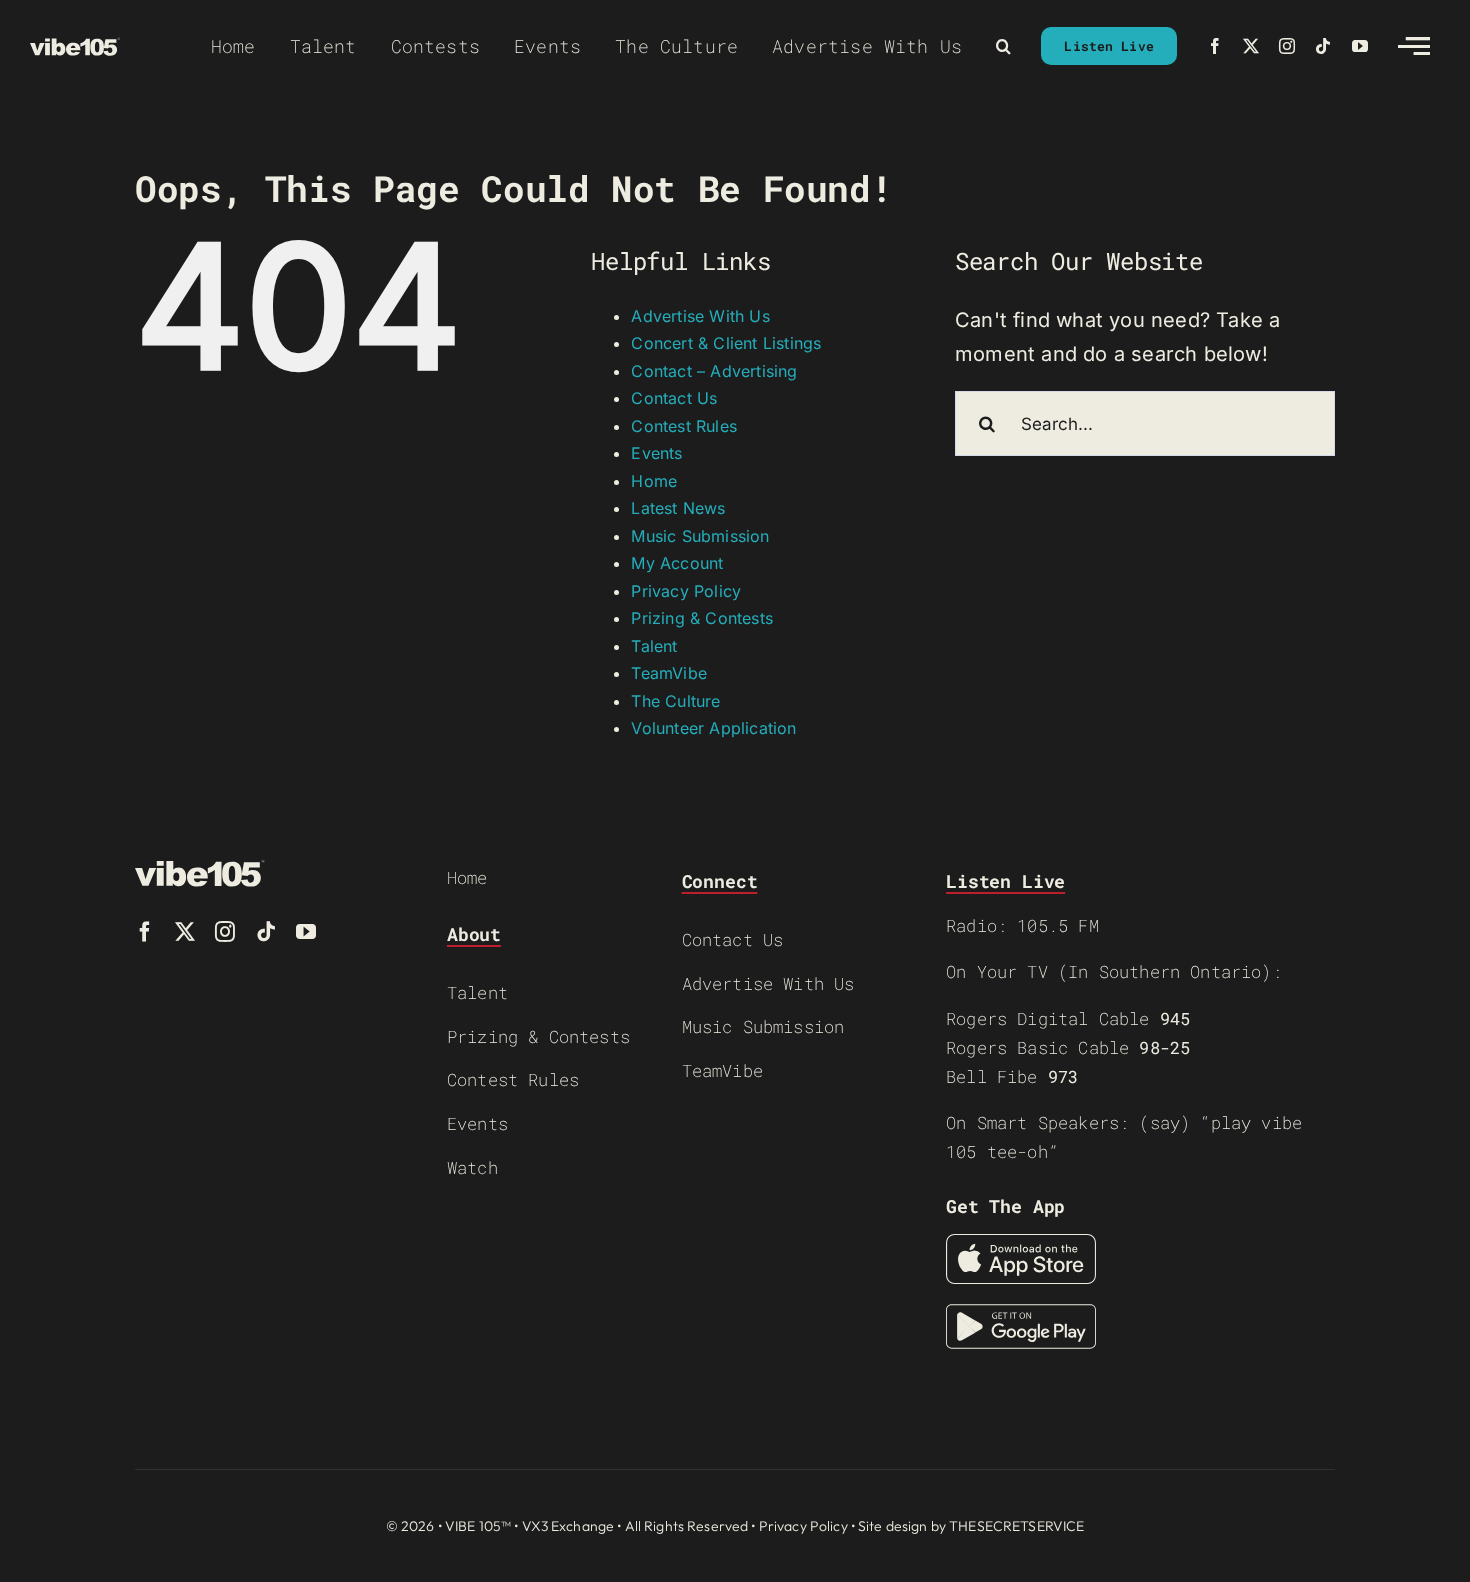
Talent (654, 646)
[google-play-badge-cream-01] (1021, 1314)
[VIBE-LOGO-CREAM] (75, 47)
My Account (677, 563)
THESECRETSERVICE (1016, 1526)
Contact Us (674, 398)
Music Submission (700, 536)
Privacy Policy (686, 591)
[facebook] (1215, 46)
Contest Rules (684, 426)
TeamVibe (669, 673)
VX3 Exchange (568, 1526)
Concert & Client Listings (726, 343)
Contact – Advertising (714, 371)
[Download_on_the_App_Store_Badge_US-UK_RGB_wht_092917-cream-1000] (1021, 1244)
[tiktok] (1323, 46)
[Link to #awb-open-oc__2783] (1414, 46)
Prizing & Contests (702, 618)
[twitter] (1251, 46)
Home (654, 481)
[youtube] (1360, 46)
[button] (1003, 46)
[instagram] (1287, 46)
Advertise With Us (700, 316)
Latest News (678, 508)
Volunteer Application (713, 728)
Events (656, 453)
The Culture (675, 701)
